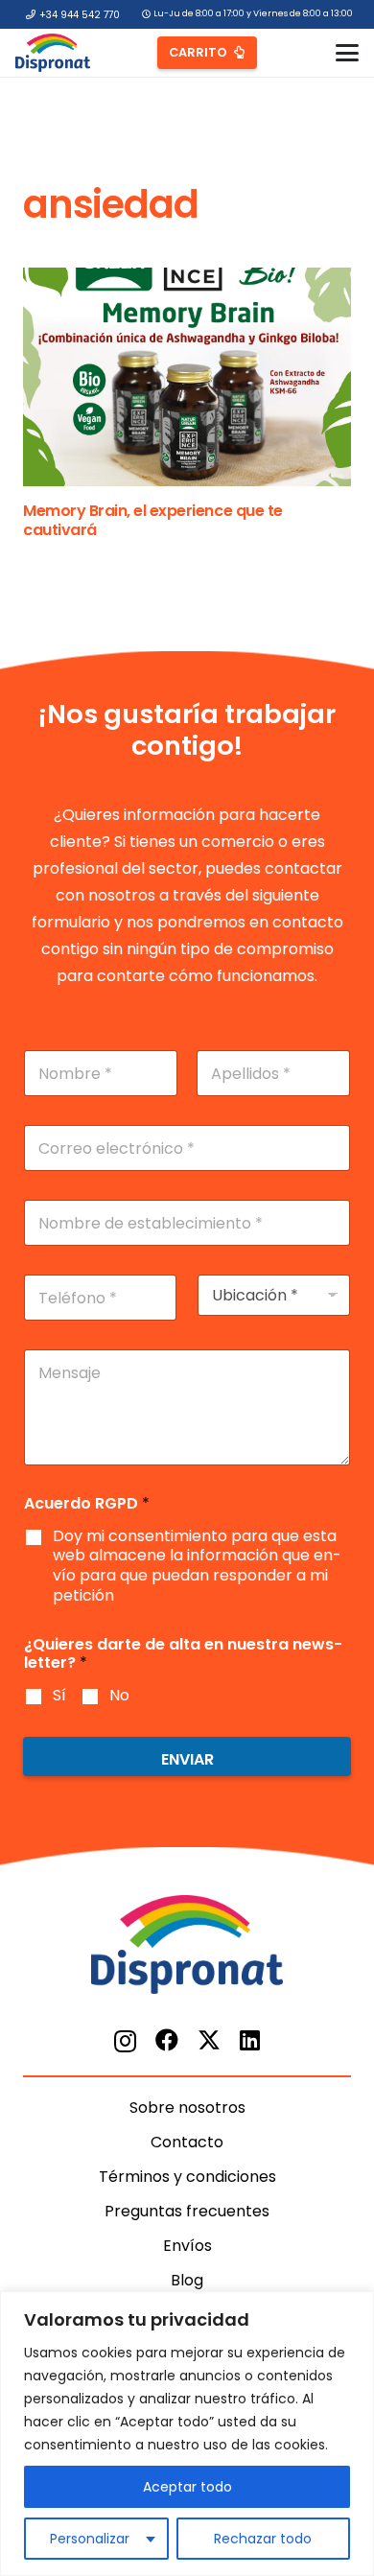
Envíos (187, 2246)
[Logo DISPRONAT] (53, 53)
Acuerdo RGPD (87, 1503)
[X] (209, 2040)
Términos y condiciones (187, 2177)
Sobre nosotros (187, 2108)
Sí (59, 1696)
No (119, 1696)
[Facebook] (167, 2040)
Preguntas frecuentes (187, 2211)
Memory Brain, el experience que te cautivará (153, 520)
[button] (347, 53)
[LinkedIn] (250, 2040)
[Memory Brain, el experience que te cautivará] (187, 377)
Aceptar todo (187, 2487)
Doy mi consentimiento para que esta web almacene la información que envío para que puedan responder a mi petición (197, 1567)
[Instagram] (125, 2041)
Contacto (187, 2142)
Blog (187, 2280)
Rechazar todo (263, 2539)
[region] (187, 2434)
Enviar (187, 1759)
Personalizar (90, 2539)
